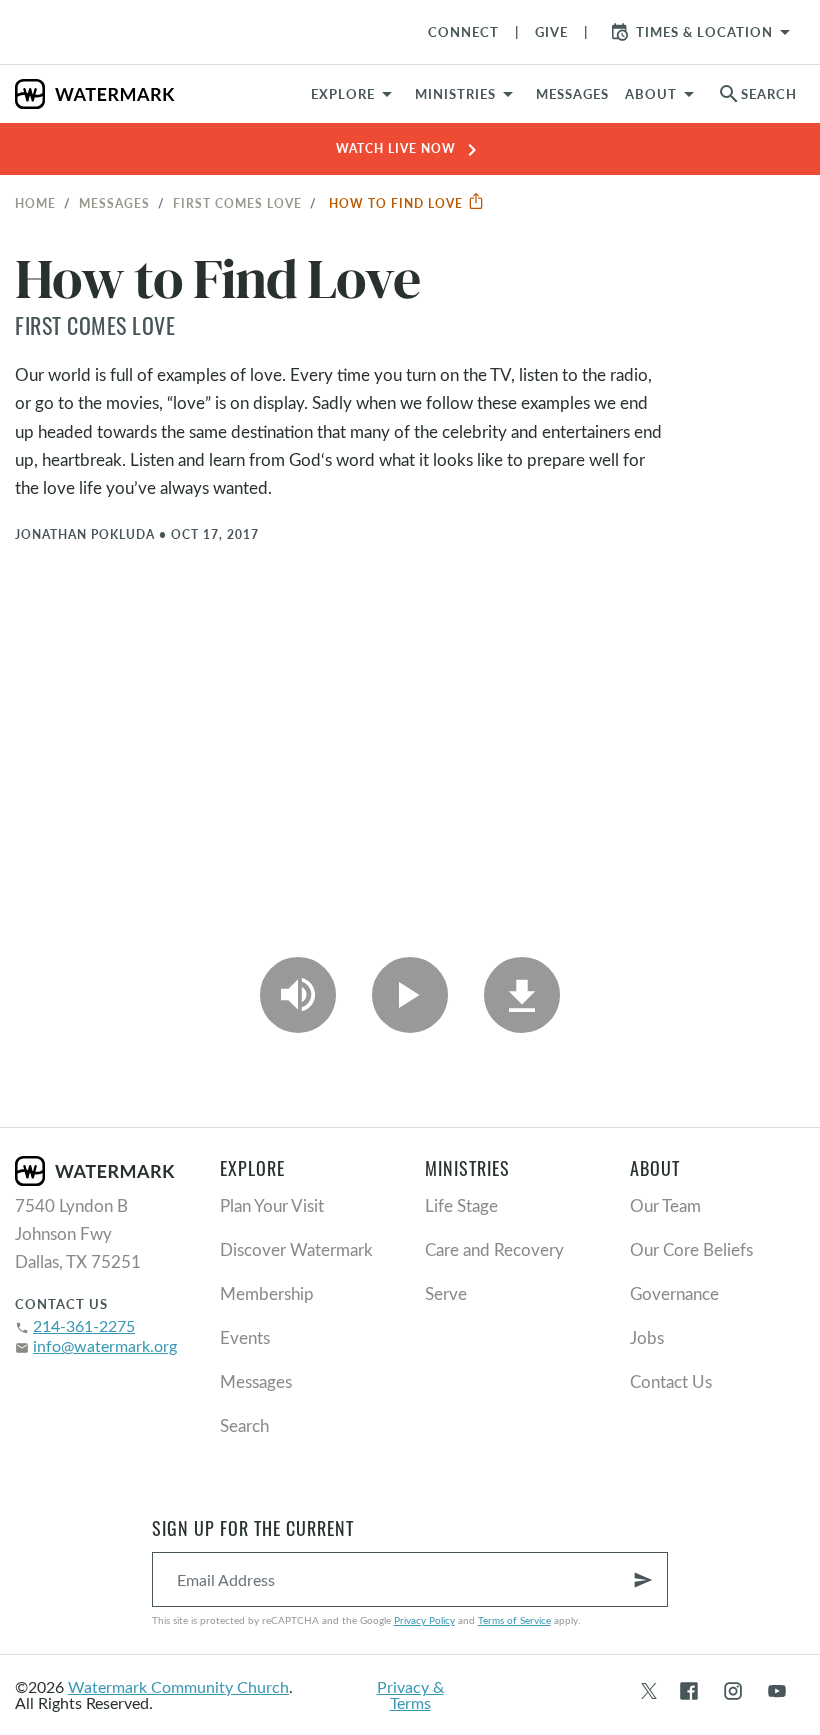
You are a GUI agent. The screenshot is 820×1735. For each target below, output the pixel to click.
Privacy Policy (424, 1620)
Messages (114, 203)
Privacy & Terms (410, 1694)
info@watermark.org (105, 1345)
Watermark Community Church (178, 1686)
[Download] (522, 995)
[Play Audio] (298, 995)
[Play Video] (410, 995)
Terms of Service (514, 1620)
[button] (467, 94)
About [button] (651, 94)
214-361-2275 (84, 1325)
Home (35, 203)
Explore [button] (343, 94)
